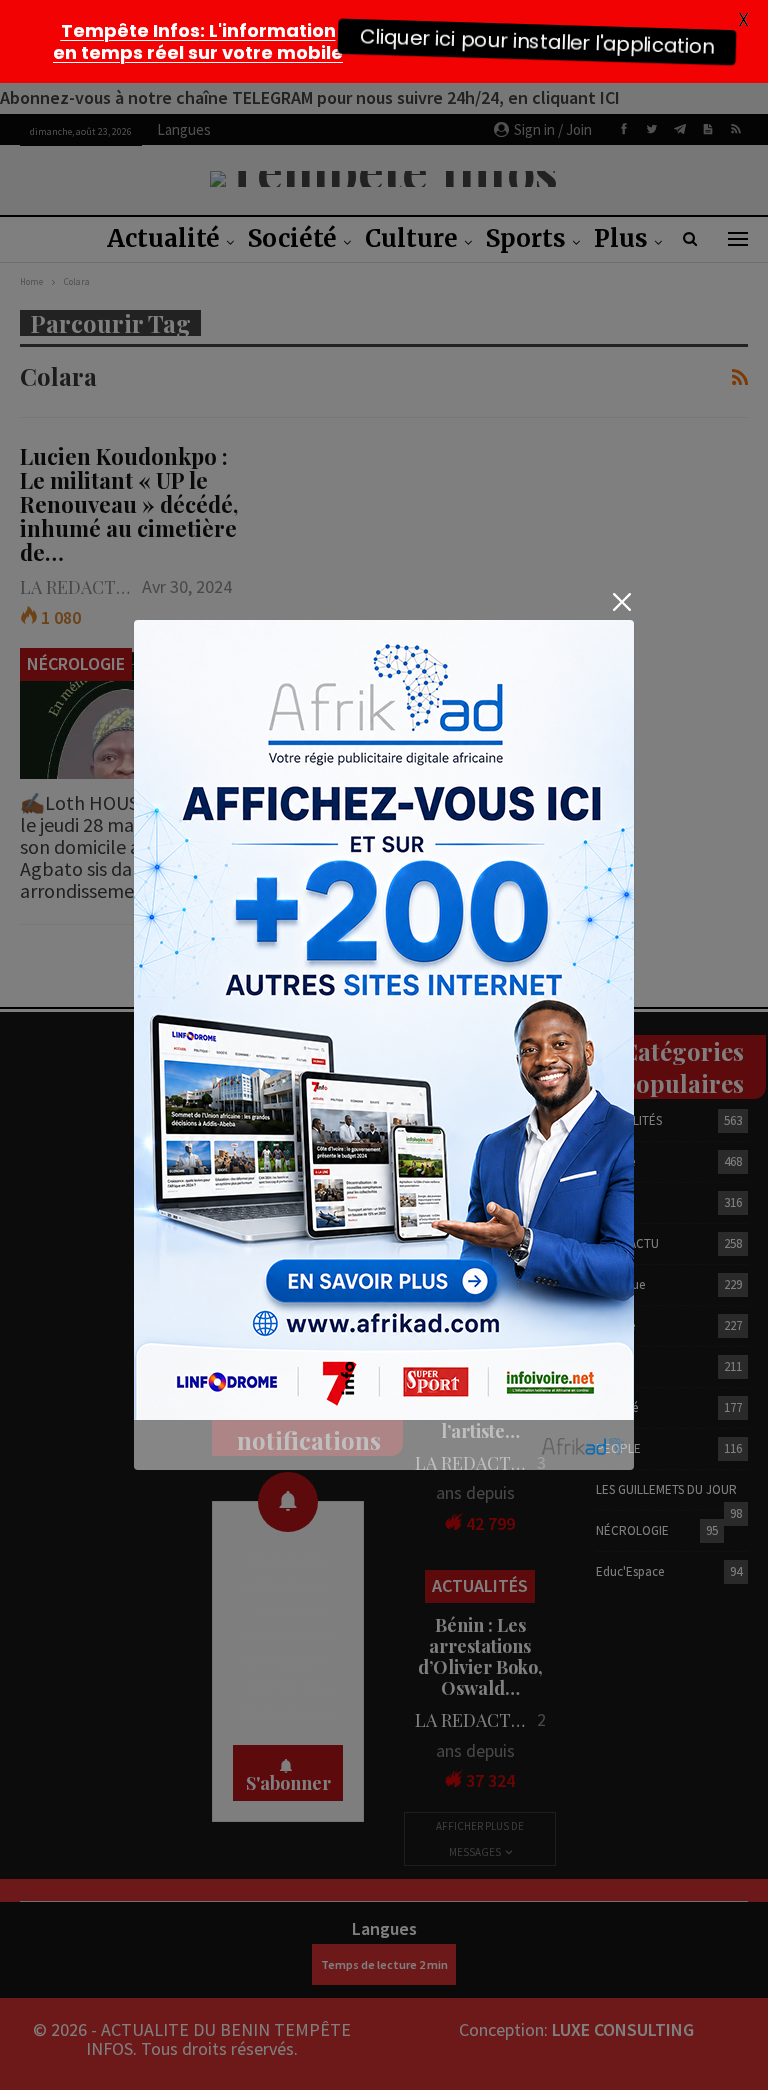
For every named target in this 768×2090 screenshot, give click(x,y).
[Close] (621, 602)
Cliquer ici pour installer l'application (537, 41)
